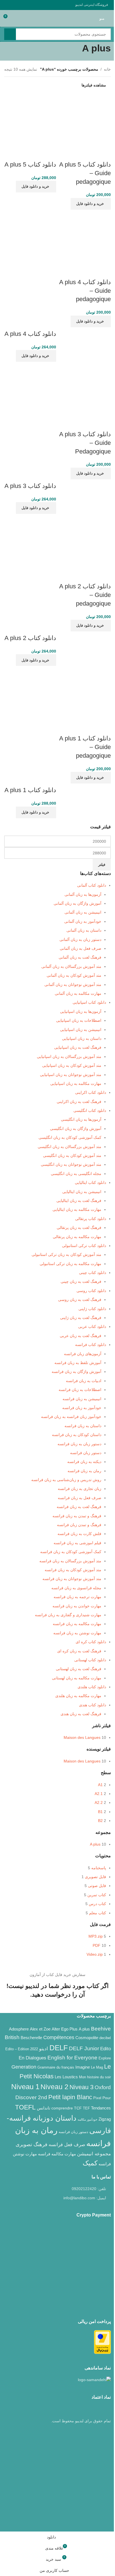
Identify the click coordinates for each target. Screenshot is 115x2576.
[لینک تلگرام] (8, 5)
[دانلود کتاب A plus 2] (30, 542)
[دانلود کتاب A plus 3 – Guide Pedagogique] (85, 390)
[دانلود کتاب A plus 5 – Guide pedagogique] (85, 120)
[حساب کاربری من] (18, 18)
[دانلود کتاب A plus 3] (30, 390)
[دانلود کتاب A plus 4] (30, 238)
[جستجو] (10, 34)
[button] (91, 204)
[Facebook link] (48, 5)
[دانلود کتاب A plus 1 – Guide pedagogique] (85, 694)
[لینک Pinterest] (21, 5)
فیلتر (102, 865)
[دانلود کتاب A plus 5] (30, 120)
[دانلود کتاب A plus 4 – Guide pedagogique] (85, 238)
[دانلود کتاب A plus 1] (30, 694)
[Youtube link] (28, 5)
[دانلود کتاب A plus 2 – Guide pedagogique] (85, 542)
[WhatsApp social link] (14, 5)
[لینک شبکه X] (41, 5)
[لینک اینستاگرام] (34, 5)
